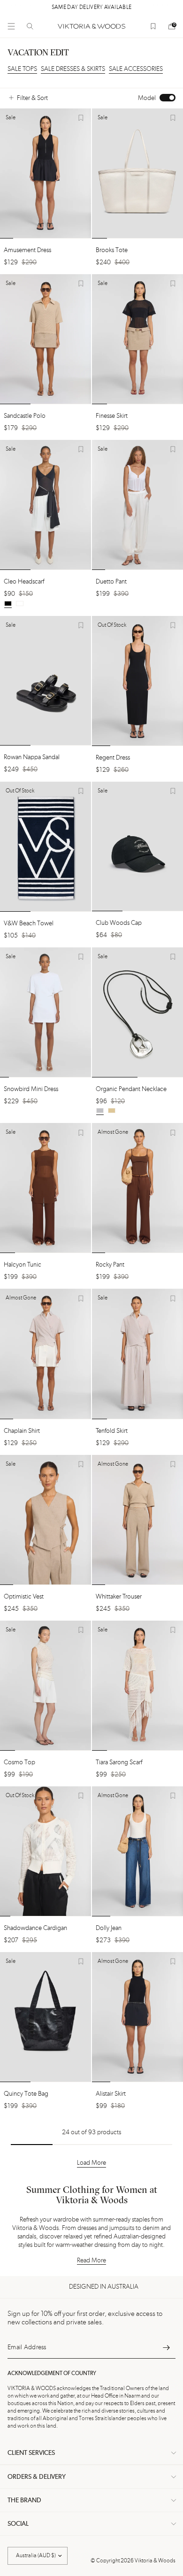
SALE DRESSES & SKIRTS (73, 69)
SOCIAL (18, 2524)
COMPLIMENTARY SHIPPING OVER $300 (98, 8)
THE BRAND (24, 2500)
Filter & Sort (32, 98)
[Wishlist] (153, 26)
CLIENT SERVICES (31, 2453)
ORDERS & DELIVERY (37, 2477)
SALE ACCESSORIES (136, 69)
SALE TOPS (22, 69)
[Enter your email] (166, 2347)
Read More (91, 2261)
